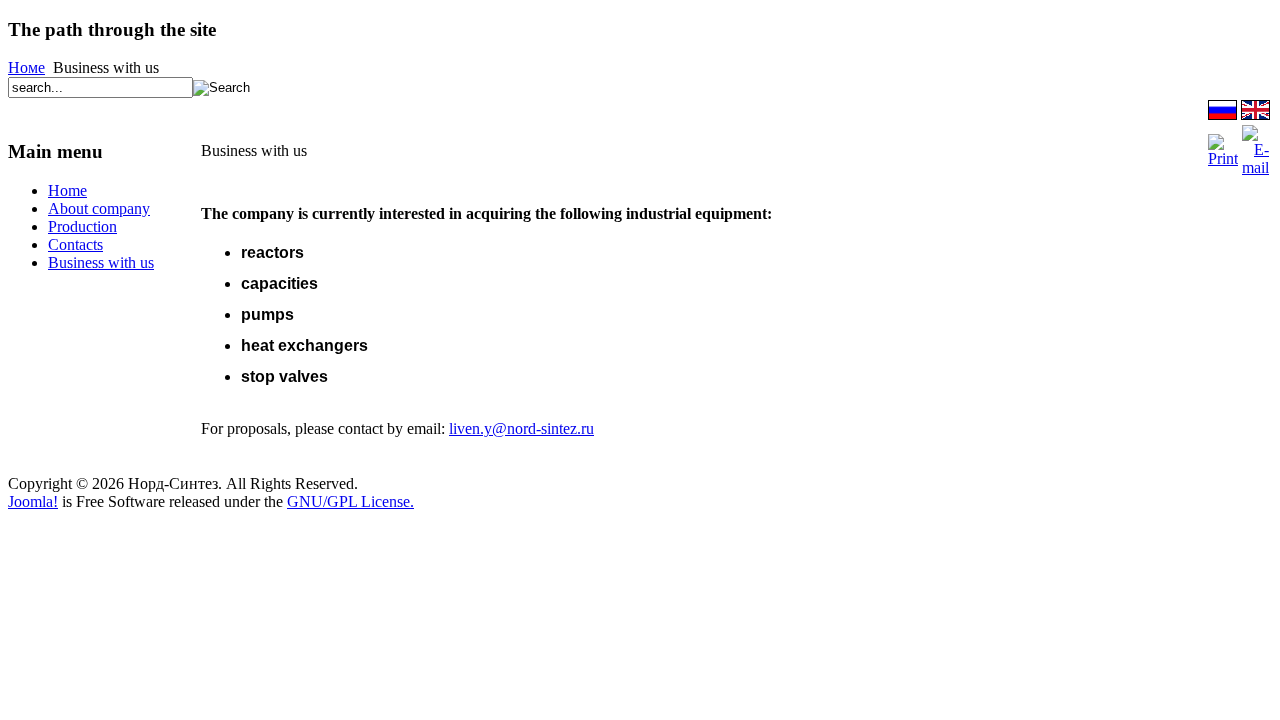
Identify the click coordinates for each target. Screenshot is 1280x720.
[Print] (1223, 158)
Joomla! (33, 501)
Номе (26, 67)
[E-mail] (1255, 167)
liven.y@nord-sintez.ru (521, 428)
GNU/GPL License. (350, 501)
